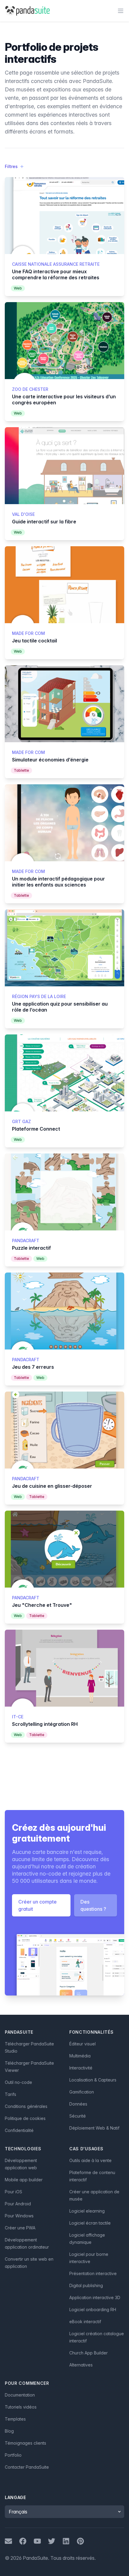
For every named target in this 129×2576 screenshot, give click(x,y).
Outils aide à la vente (90, 2160)
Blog (9, 2431)
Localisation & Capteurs (93, 2080)
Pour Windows (19, 2216)
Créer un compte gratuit (37, 1905)
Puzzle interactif (31, 1248)
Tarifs (10, 2094)
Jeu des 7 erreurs (33, 1367)
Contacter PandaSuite (27, 2467)
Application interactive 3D (95, 2297)
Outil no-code (18, 2082)
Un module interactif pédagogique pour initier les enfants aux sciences (58, 882)
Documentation (20, 2395)
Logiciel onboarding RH (93, 2310)
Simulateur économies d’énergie (50, 760)
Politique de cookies (25, 2118)
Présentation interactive (93, 2273)
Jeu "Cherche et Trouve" (42, 1605)
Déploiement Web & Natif (94, 2128)
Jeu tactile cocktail (34, 641)
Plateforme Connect (36, 1129)
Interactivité (81, 2068)
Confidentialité (19, 2130)
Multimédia (80, 2056)
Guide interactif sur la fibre (44, 522)
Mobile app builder (24, 2180)
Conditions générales (26, 2106)
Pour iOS (13, 2192)
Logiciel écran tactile (90, 2223)
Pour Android (18, 2204)
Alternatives (81, 2365)
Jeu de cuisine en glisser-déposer (52, 1486)
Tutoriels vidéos (21, 2407)
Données (78, 2104)
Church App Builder (88, 2353)
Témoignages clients (25, 2443)
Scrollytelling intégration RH (45, 1724)
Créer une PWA (20, 2228)
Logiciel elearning (87, 2211)
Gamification (82, 2092)
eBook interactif (85, 2322)
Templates (15, 2419)
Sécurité (78, 2116)
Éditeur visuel (82, 2044)
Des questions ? (93, 1905)
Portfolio (13, 2455)
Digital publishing (86, 2285)
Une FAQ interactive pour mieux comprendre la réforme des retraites (56, 274)
